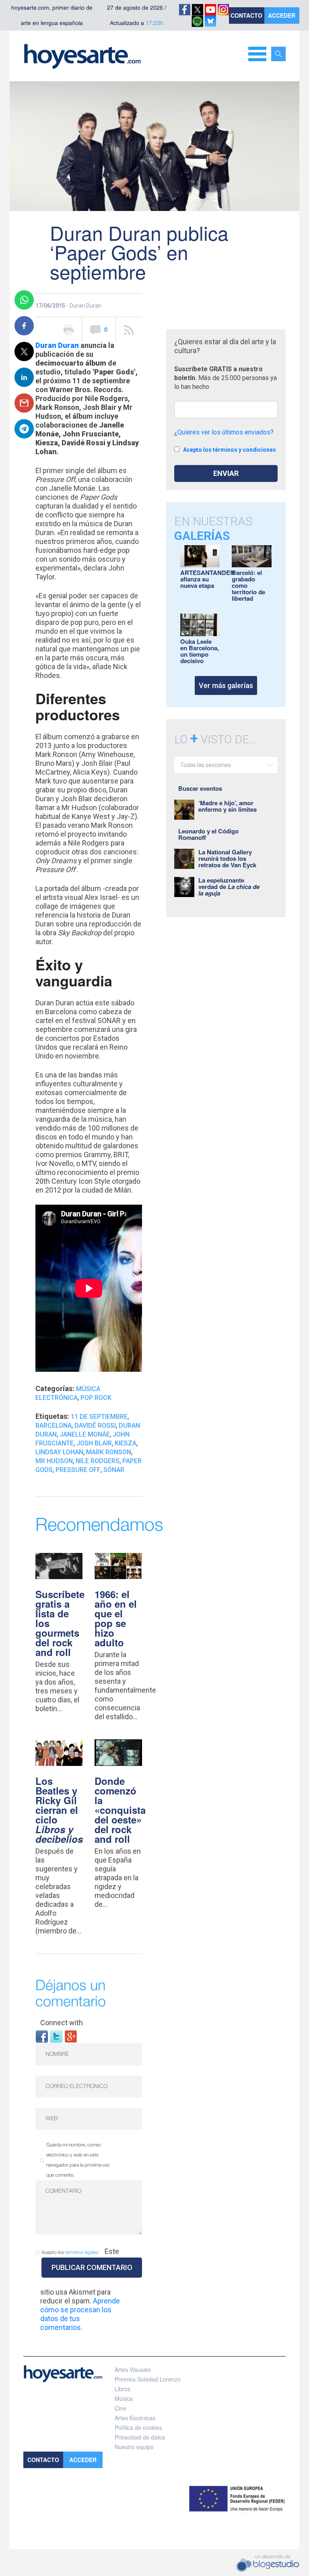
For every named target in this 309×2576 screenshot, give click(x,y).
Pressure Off (78, 1470)
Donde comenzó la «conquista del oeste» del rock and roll (120, 1810)
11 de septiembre (99, 1417)
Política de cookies (138, 2427)
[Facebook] (42, 2036)
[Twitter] (56, 2036)
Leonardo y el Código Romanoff (208, 834)
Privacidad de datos (140, 2437)
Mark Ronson (109, 1452)
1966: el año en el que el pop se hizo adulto (116, 1618)
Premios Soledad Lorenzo (148, 2379)
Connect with (62, 2023)
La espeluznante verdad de (229, 887)
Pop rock (96, 1398)
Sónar (114, 1470)
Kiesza (126, 1443)
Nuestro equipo (134, 2447)
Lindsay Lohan (59, 1452)
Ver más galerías (226, 685)
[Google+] (71, 2036)
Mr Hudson (54, 1461)
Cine (121, 2408)
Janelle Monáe (85, 1434)
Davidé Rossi (95, 1425)
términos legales (82, 2252)
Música (124, 2398)
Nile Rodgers (98, 1461)
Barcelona (54, 1425)
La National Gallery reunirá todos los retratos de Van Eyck (227, 858)
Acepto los (70, 2252)
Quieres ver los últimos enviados (224, 432)
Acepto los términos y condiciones (230, 450)
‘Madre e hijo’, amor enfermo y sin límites (228, 806)
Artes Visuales (133, 2369)
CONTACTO (246, 15)
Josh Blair (94, 1443)
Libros (123, 2389)
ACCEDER (282, 15)
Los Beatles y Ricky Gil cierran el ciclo (59, 1810)
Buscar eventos (200, 788)
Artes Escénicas (135, 2418)
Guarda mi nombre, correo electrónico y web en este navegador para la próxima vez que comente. (78, 2160)
